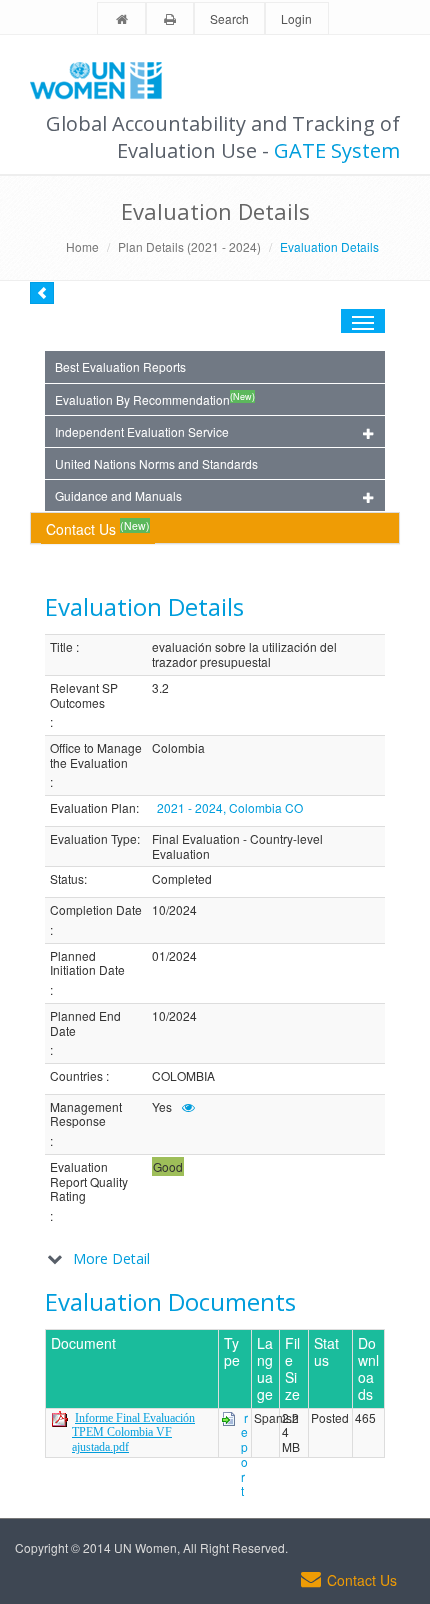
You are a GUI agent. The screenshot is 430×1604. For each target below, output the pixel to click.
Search (229, 18)
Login (296, 18)
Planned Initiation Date (87, 963)
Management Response (86, 1114)
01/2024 (174, 956)
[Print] (170, 19)
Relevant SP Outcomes (84, 695)
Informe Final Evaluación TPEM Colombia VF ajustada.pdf (133, 1432)
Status (67, 879)
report (244, 1454)
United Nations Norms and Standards (156, 463)
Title (61, 647)
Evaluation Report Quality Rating (89, 1182)
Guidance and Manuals (118, 495)
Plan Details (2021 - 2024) (189, 246)
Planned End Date (85, 1023)
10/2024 (174, 910)
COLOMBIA (183, 1076)
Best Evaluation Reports (120, 366)
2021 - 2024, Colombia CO (230, 807)
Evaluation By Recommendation (155, 399)
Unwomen (105, 80)
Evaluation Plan (93, 808)
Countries (76, 1076)
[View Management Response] (188, 1106)
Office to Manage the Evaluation (96, 755)
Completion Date (96, 910)
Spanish (276, 1418)
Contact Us (98, 528)
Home (82, 246)
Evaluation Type (93, 839)
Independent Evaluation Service (142, 431)
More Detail (111, 1258)
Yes (162, 1107)
